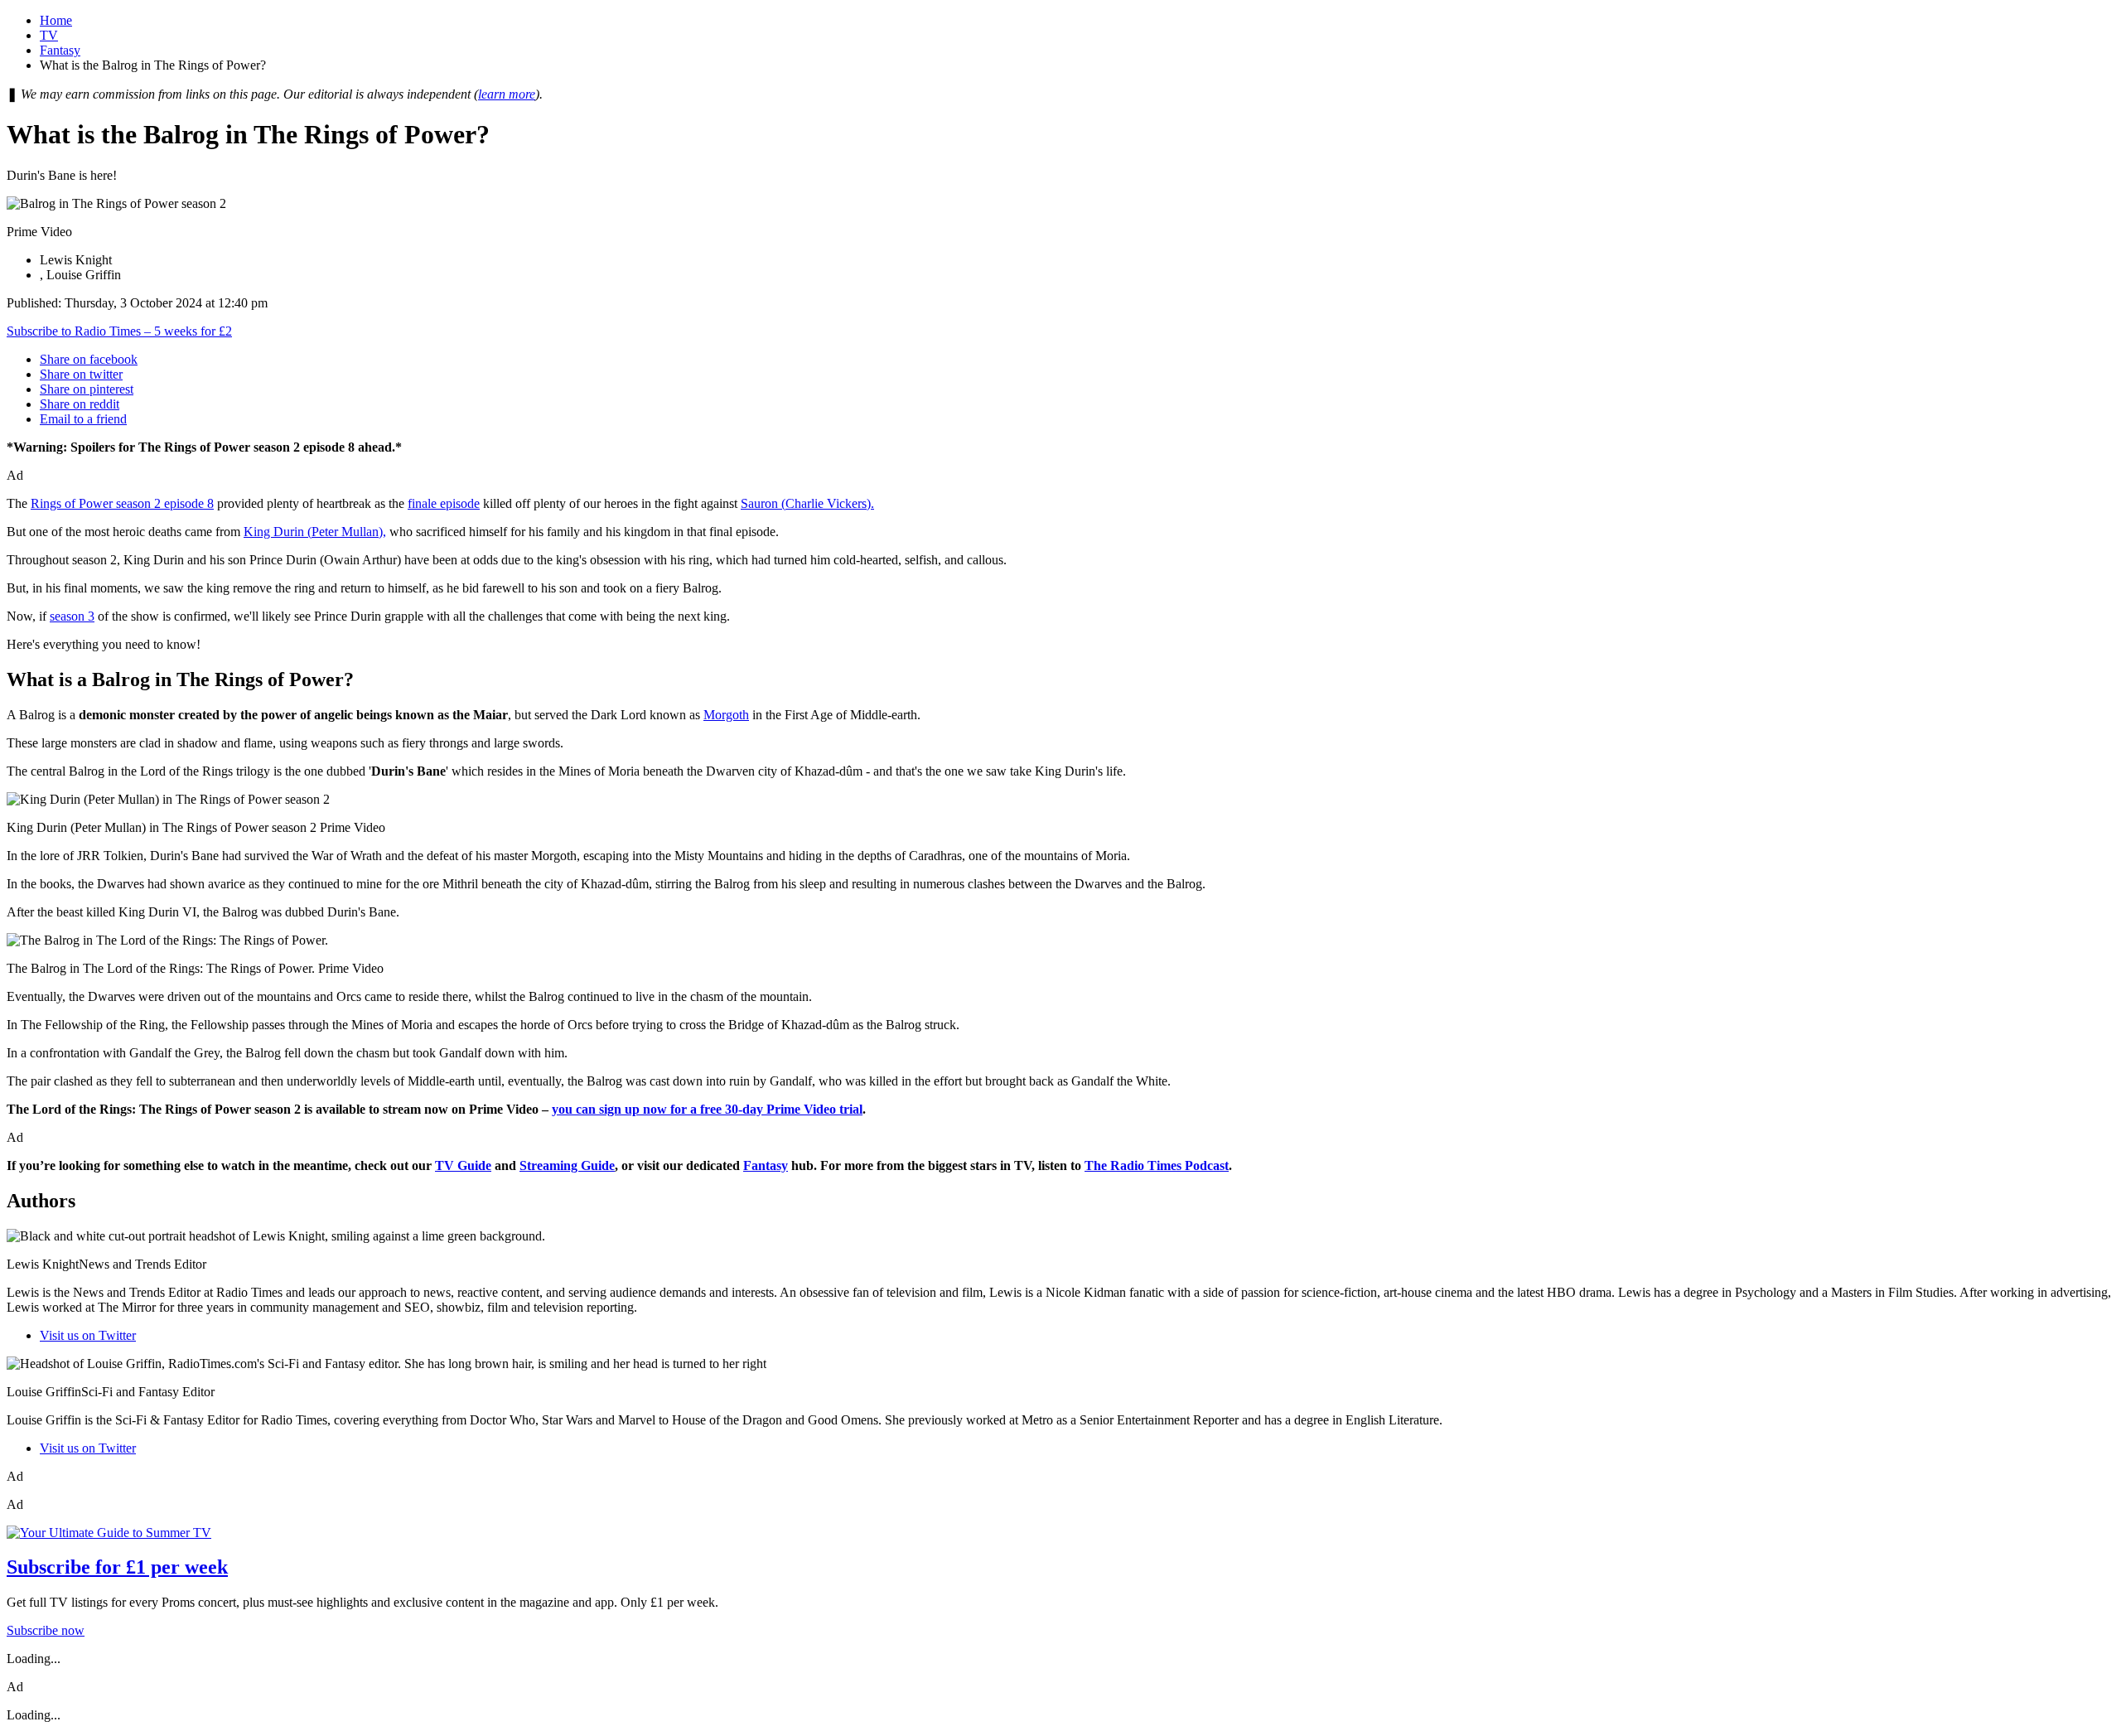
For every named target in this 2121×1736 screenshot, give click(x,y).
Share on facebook (89, 359)
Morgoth (726, 715)
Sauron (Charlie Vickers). (807, 503)
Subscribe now (46, 1630)
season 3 (72, 616)
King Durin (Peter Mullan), (315, 532)
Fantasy (60, 50)
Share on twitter (81, 374)
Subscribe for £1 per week (117, 1567)
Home (56, 20)
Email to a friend (83, 419)
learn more (507, 94)
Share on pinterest (87, 389)
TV (49, 35)
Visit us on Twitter (88, 1335)
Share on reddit (80, 404)
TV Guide (463, 1165)
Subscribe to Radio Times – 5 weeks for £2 (119, 331)
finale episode (444, 503)
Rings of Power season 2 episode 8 (122, 503)
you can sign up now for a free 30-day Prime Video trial (707, 1109)
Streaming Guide (567, 1165)
